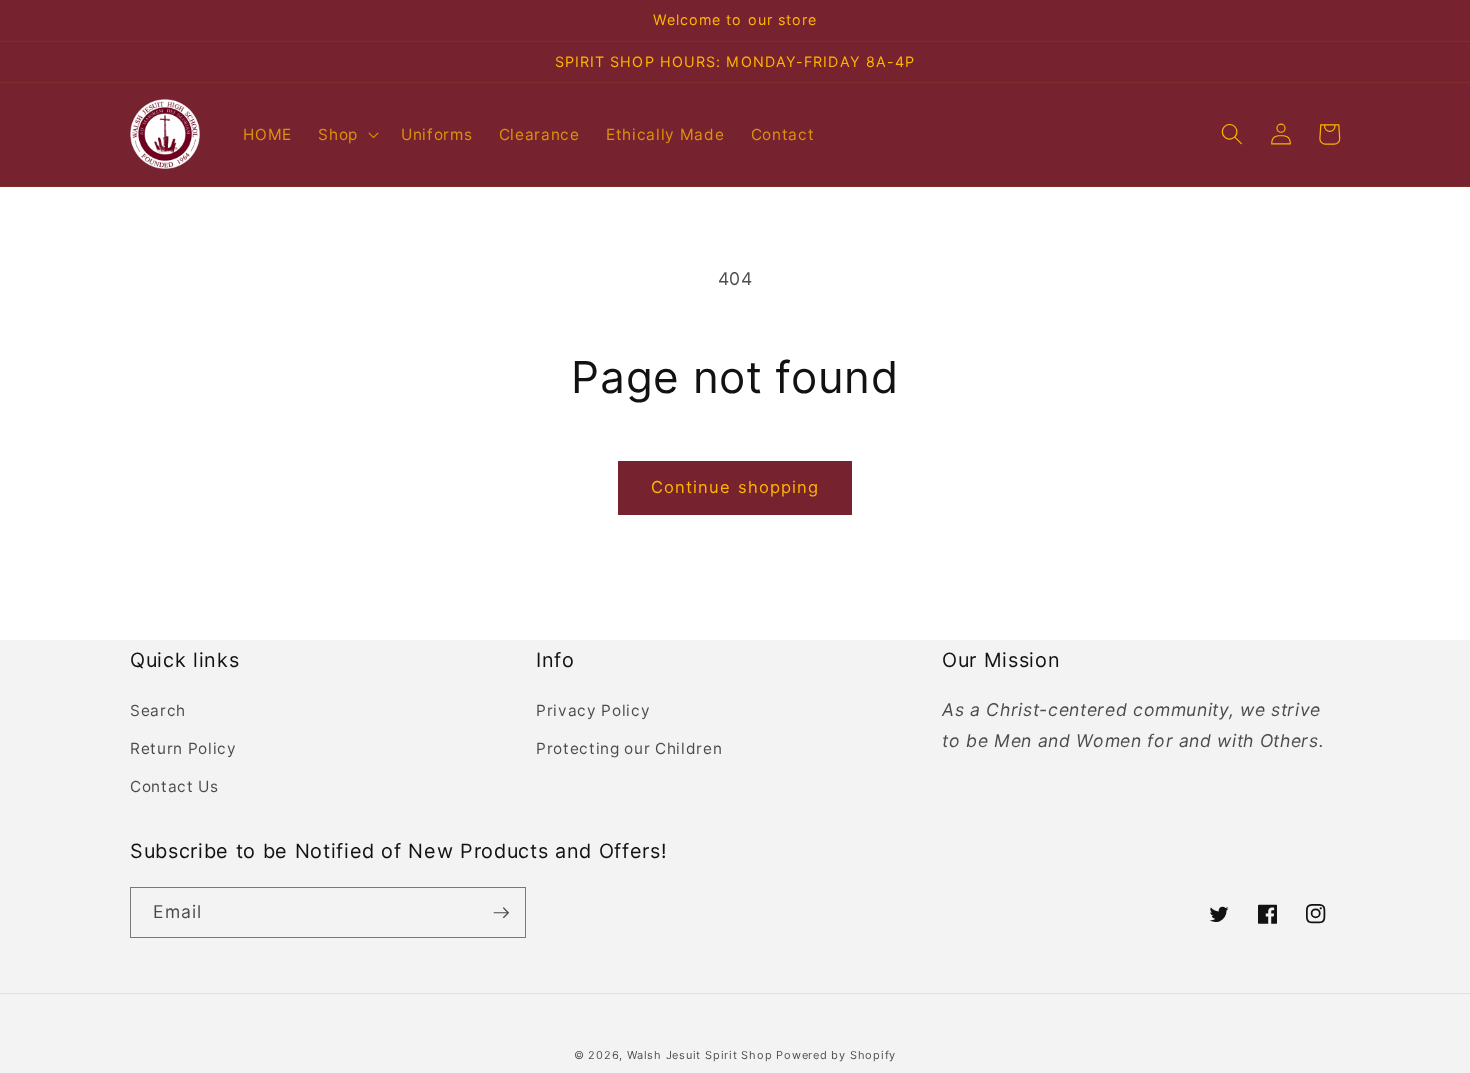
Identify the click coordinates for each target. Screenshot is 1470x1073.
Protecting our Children (629, 748)
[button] (346, 134)
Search (158, 710)
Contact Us (174, 786)
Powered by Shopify (836, 1055)
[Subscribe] (501, 913)
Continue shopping (735, 487)
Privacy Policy (593, 710)
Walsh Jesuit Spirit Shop (701, 1055)
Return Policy (183, 748)
